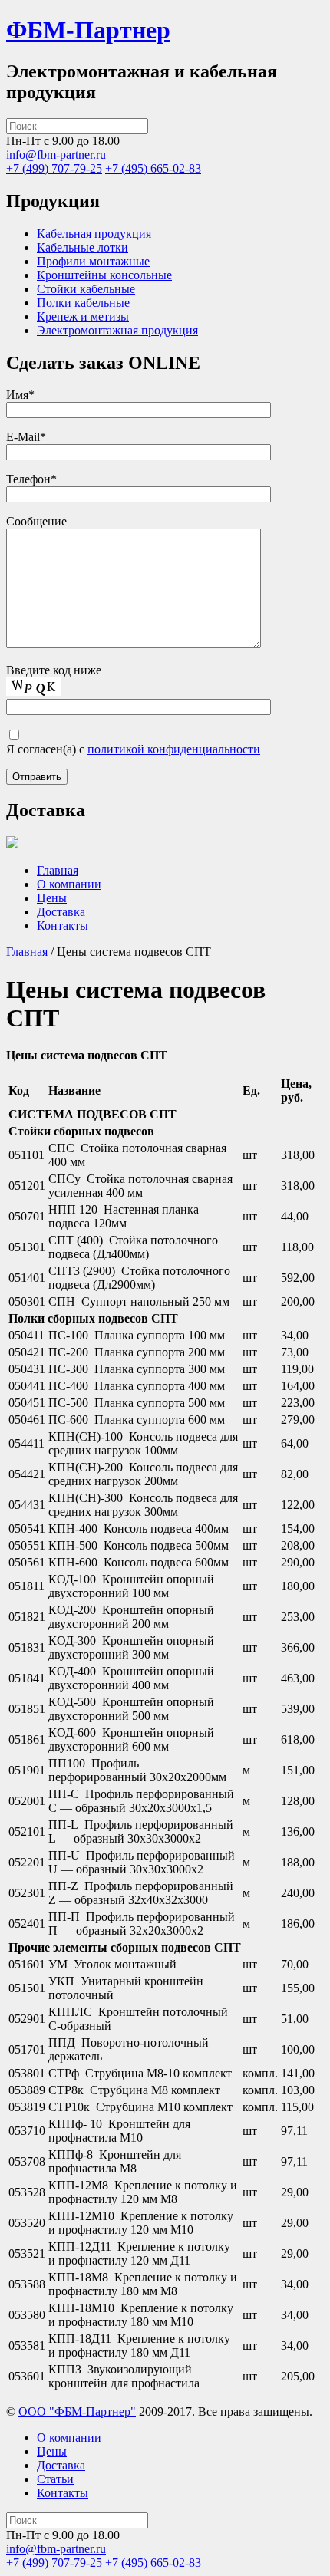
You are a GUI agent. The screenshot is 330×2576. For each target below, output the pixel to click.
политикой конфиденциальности (174, 749)
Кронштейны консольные (104, 275)
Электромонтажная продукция (117, 330)
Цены (52, 898)
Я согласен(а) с (133, 749)
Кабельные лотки (82, 247)
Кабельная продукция (94, 234)
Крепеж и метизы (83, 316)
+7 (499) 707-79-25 (54, 168)
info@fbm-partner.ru (56, 155)
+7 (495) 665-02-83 (153, 168)
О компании (69, 884)
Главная (58, 870)
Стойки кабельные (86, 289)
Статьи (55, 2479)
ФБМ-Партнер (88, 30)
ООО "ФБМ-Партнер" (77, 2411)
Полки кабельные (83, 303)
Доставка (61, 912)
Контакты (63, 926)
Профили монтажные (93, 261)
